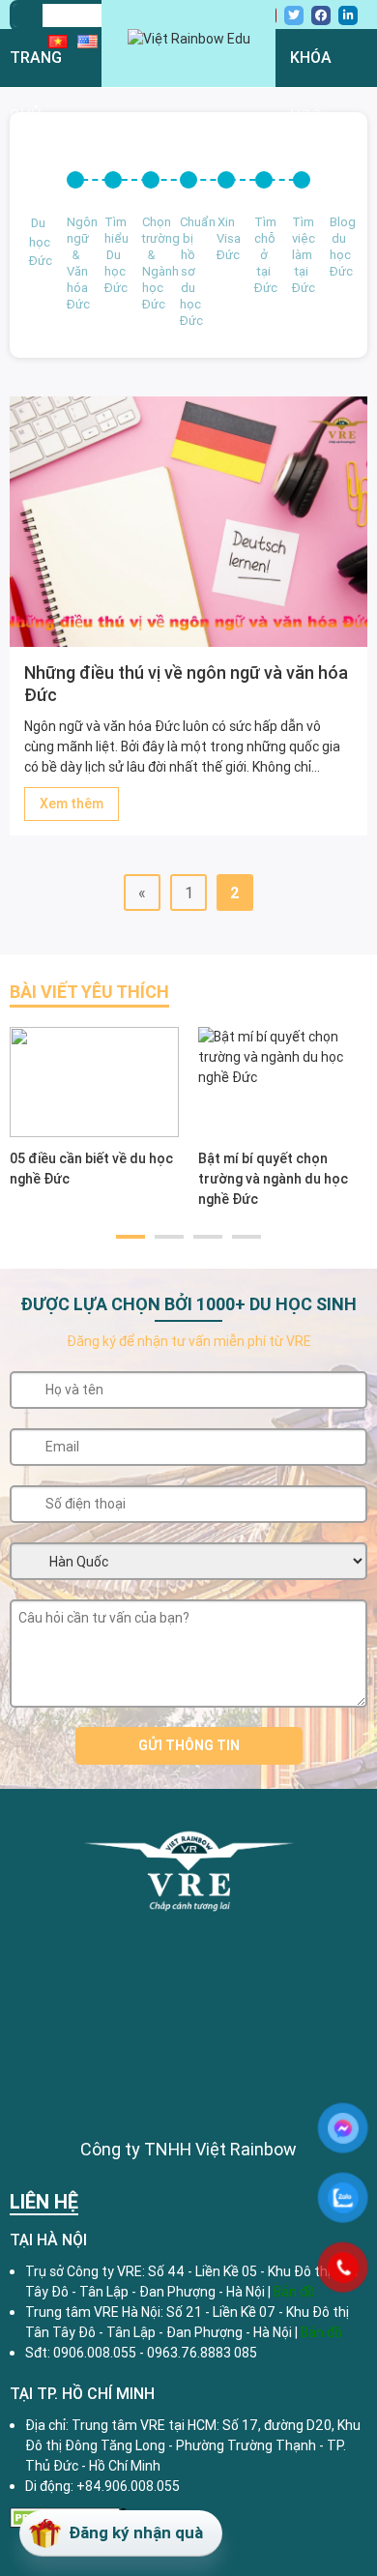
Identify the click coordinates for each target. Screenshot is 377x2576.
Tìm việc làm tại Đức (301, 255)
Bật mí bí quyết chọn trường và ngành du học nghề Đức (273, 1179)
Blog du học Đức (339, 247)
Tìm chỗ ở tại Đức (263, 255)
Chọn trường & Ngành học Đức (151, 263)
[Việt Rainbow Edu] (189, 39)
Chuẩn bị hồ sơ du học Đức (189, 271)
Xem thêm (72, 804)
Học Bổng (45, 377)
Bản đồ (321, 2332)
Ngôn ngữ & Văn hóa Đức (76, 263)
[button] (130, 1237)
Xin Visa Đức (226, 238)
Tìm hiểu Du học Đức (114, 255)
